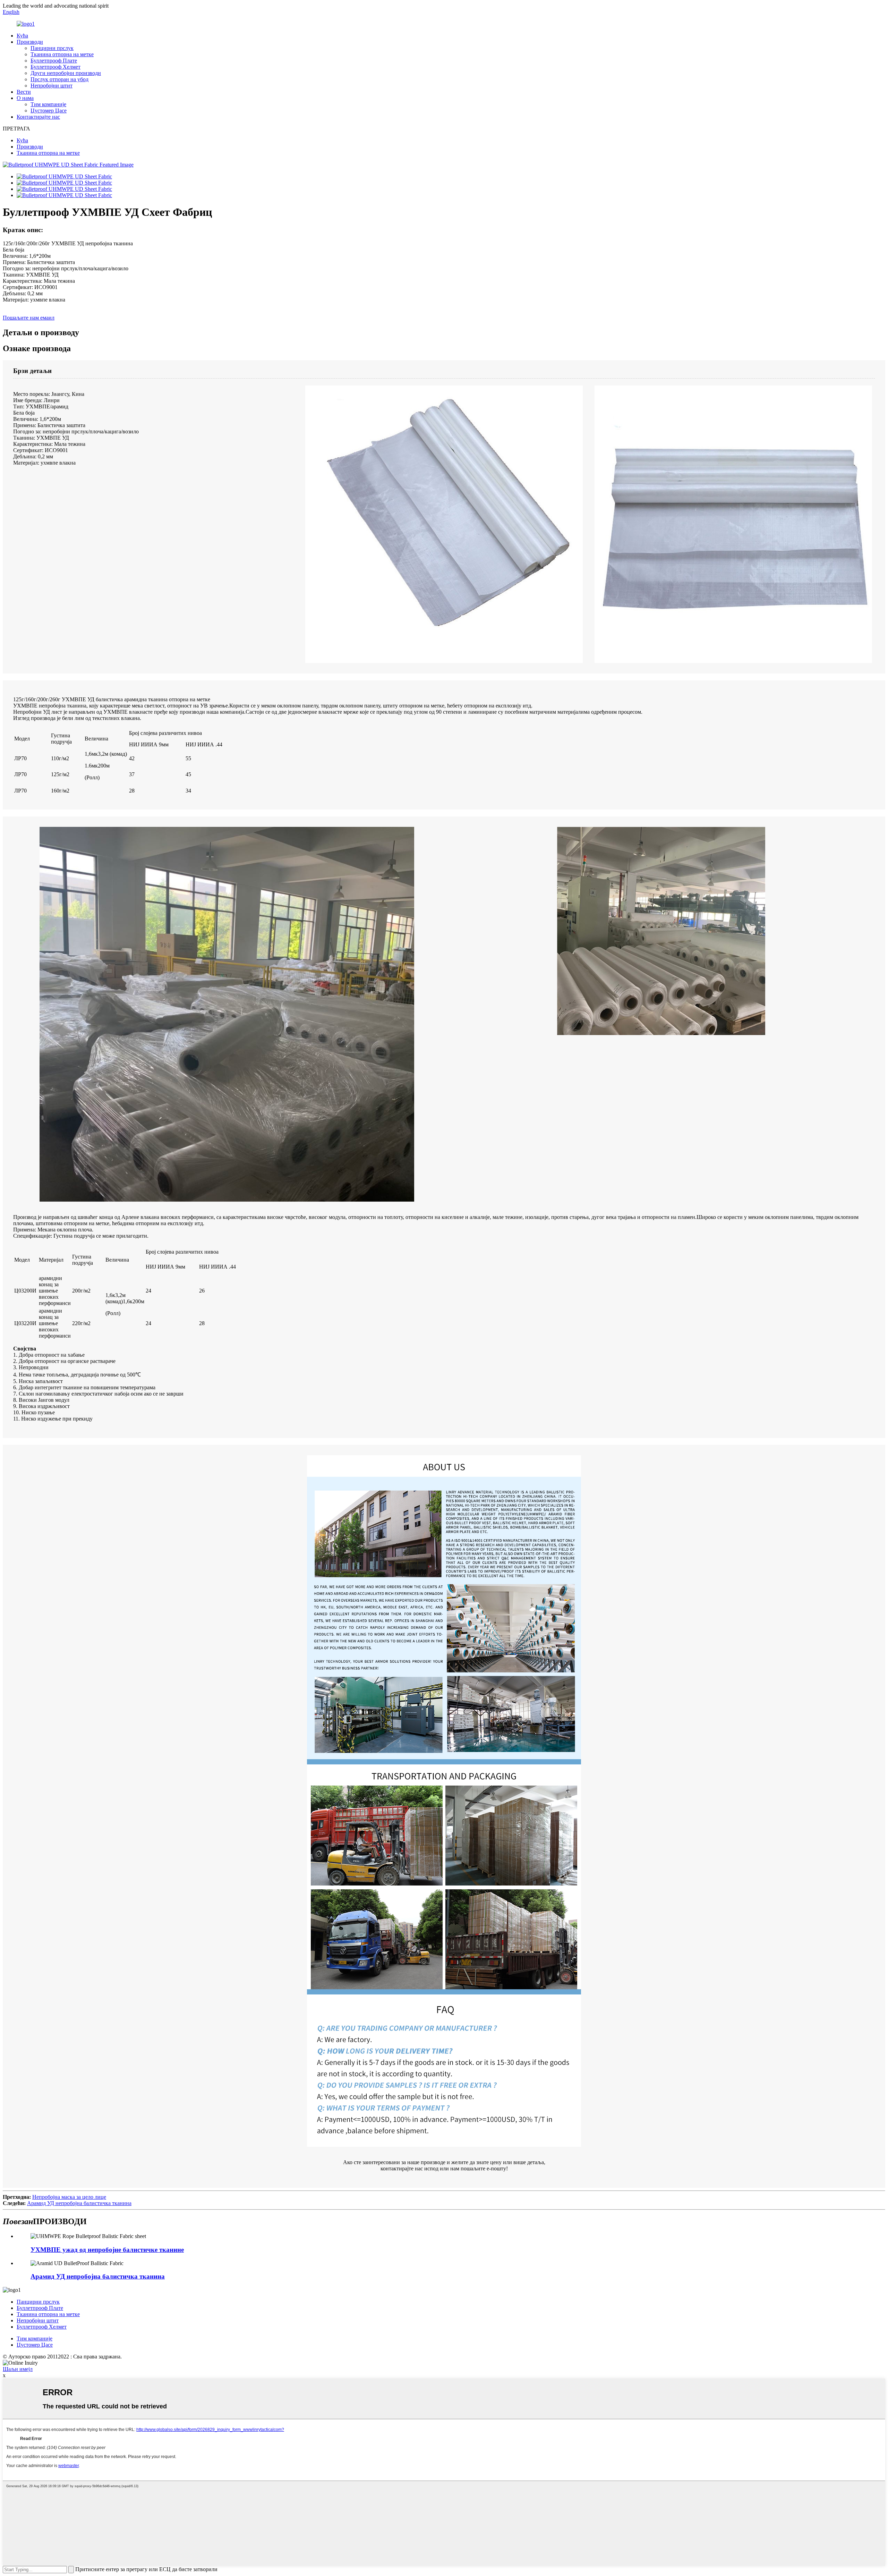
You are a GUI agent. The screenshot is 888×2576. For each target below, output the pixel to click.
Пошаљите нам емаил (29, 318)
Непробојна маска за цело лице (69, 2197)
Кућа (22, 36)
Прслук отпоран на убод (59, 79)
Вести (24, 92)
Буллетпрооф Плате (54, 61)
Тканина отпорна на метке (62, 54)
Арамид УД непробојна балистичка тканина (79, 2203)
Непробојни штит (52, 86)
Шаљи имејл (18, 2369)
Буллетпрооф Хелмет (55, 67)
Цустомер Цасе (49, 111)
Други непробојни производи (66, 73)
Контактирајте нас (38, 117)
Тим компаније (48, 104)
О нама (25, 98)
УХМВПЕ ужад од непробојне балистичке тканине (107, 2250)
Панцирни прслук (52, 48)
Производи (30, 42)
